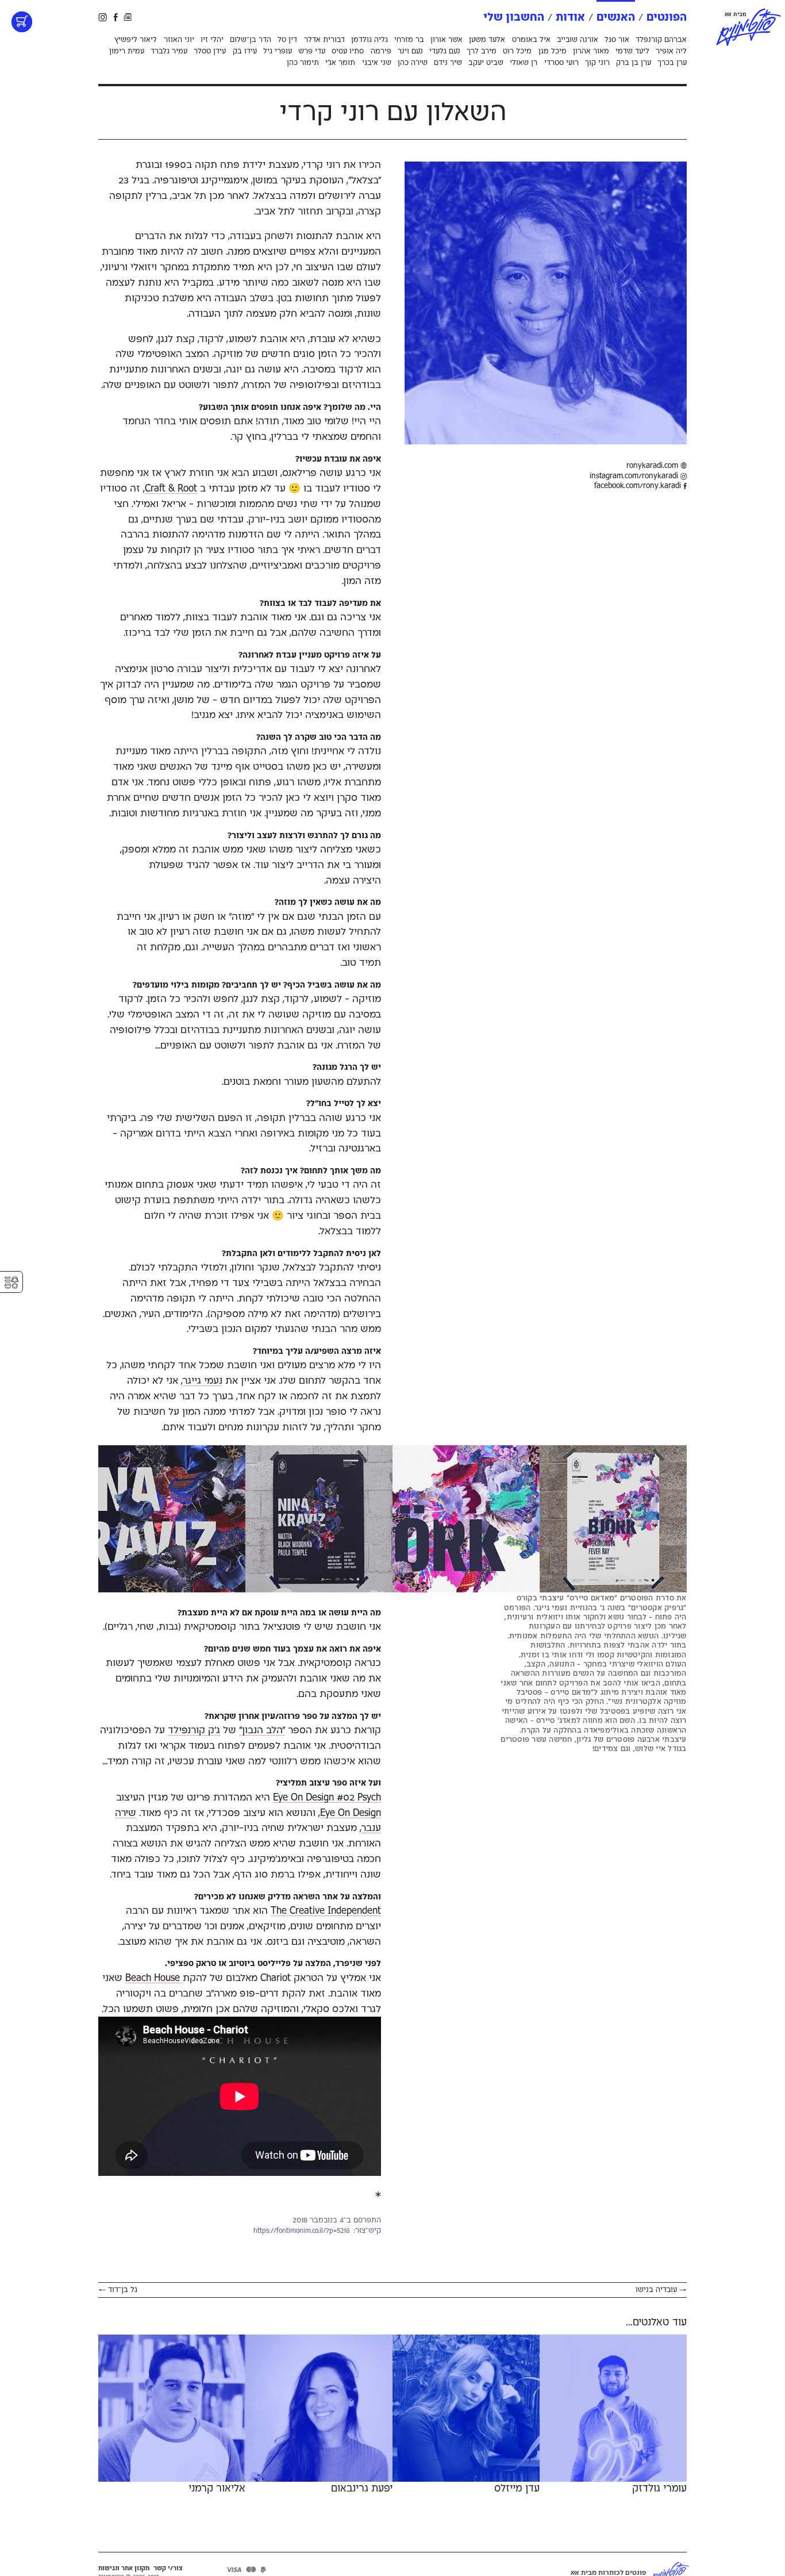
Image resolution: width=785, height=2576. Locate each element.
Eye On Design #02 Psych (327, 1798)
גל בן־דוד (118, 2290)
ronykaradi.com (653, 466)
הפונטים (667, 18)
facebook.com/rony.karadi (639, 486)
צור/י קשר (168, 2569)
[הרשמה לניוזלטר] (128, 17)
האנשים (616, 18)
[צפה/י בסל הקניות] (22, 22)
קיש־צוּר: (367, 2231)
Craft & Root (171, 489)
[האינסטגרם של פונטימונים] (103, 17)
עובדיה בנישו (661, 2290)
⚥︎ (11, 1283)
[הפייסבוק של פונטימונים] (116, 17)
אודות (570, 18)
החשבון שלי (514, 18)
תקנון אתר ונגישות (124, 2569)
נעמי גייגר (203, 1381)
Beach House (154, 1978)
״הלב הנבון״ (262, 1730)
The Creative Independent (326, 1911)
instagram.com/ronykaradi (635, 476)
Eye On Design (351, 1813)
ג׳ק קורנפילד (194, 1730)
